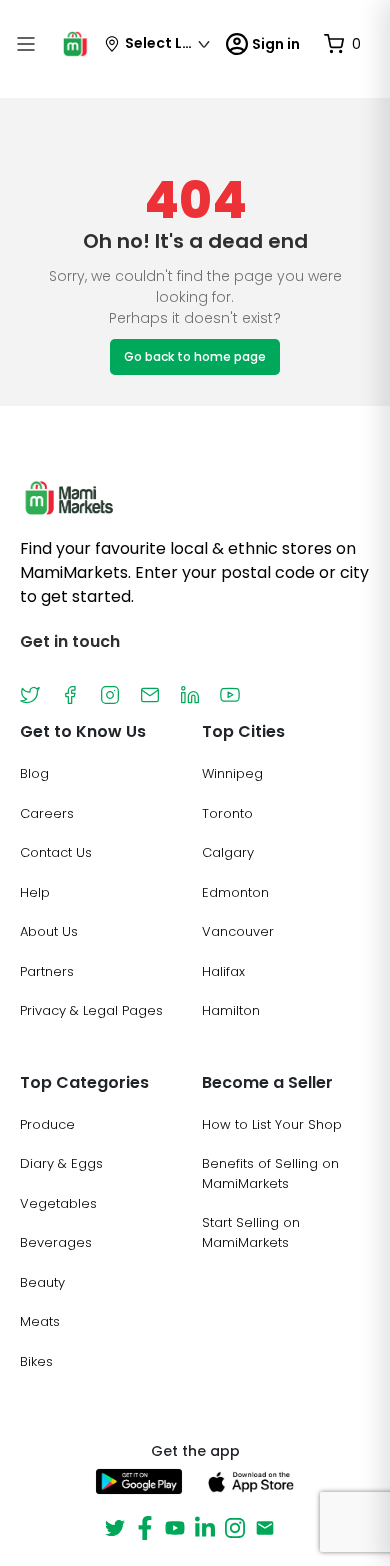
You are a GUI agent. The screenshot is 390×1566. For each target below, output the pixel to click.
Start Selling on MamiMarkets (251, 1232)
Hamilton (231, 1010)
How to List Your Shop (272, 1124)
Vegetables (58, 1203)
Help (35, 892)
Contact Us (56, 852)
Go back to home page (195, 356)
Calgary (228, 852)
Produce (47, 1124)
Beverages (56, 1242)
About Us (49, 931)
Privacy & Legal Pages (91, 1010)
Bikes (36, 1361)
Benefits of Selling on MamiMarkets (270, 1173)
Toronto (227, 813)
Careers (47, 813)
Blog (34, 773)
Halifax (223, 971)
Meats (40, 1321)
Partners (47, 971)
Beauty (42, 1282)
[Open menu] (26, 44)
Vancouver (238, 931)
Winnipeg (232, 773)
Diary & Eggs (61, 1163)
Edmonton (235, 892)
